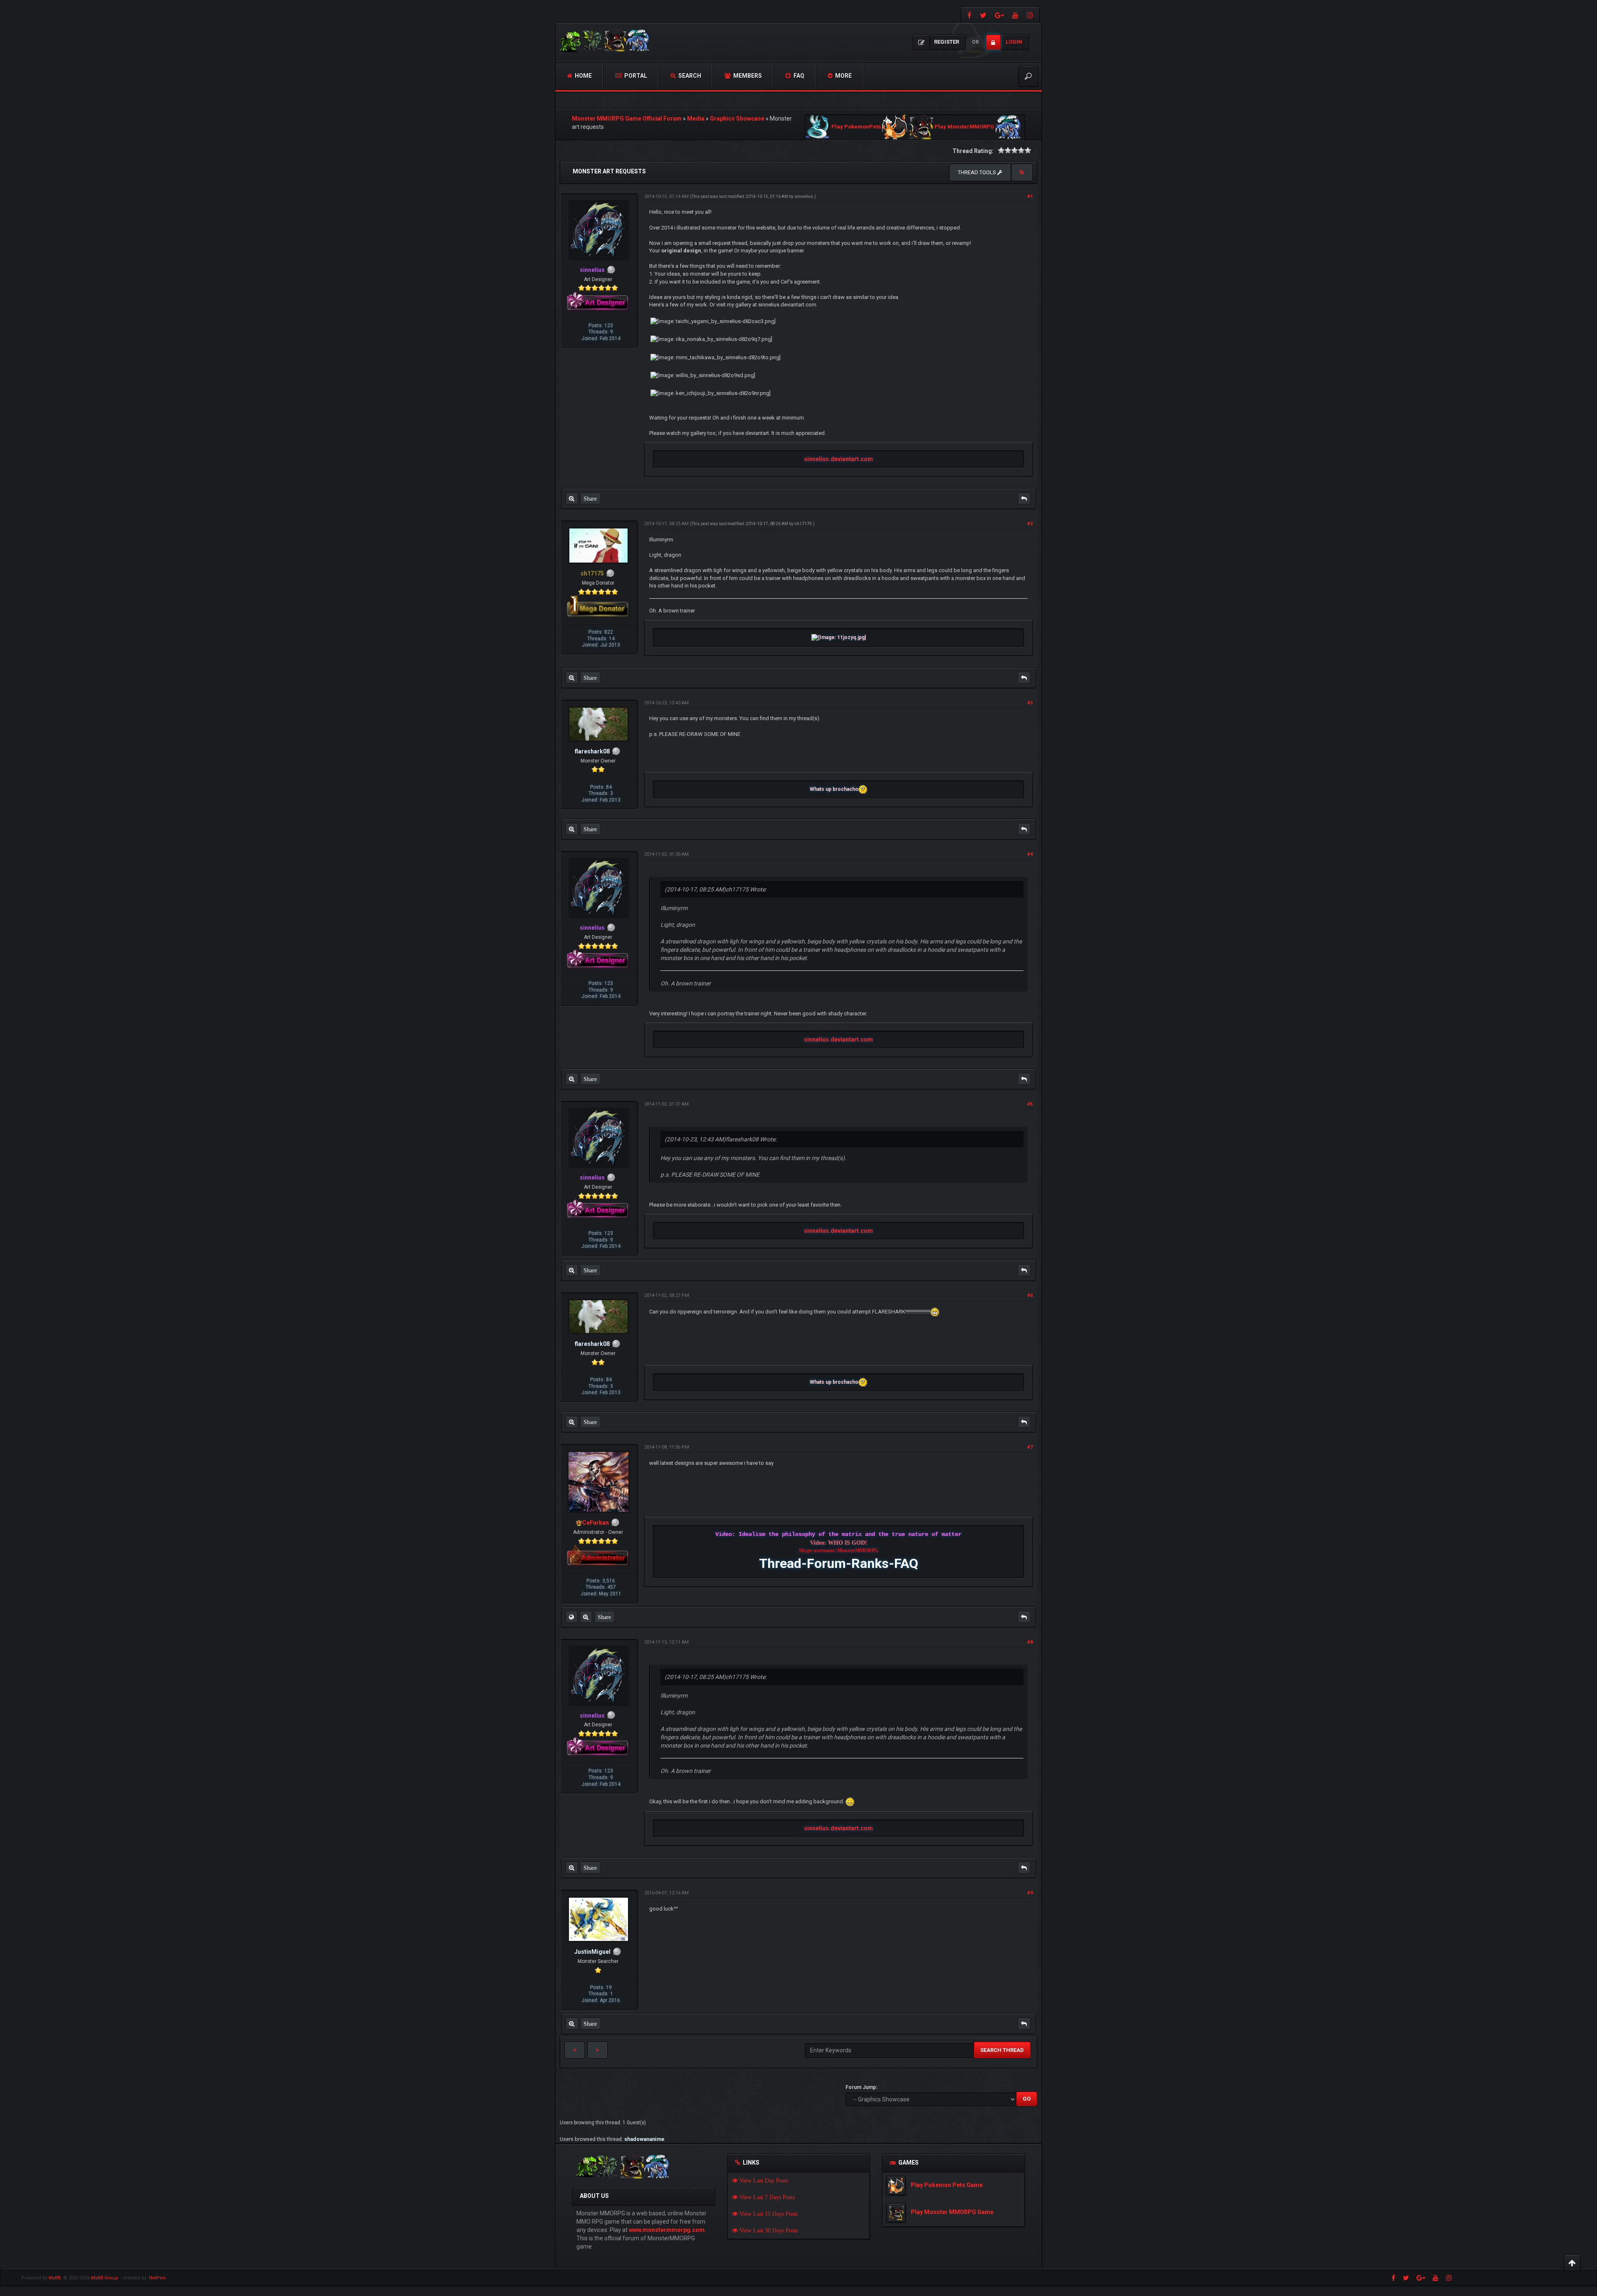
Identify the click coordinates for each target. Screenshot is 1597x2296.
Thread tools (978, 172)
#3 (1030, 703)
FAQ (798, 76)
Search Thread (1002, 2050)
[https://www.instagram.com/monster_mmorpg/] (1031, 15)
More (843, 76)
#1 (1030, 196)
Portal (635, 76)
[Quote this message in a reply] (1024, 499)
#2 (1030, 524)
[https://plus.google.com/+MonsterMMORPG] (999, 15)
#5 (1030, 1104)
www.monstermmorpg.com (667, 2230)
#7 (1030, 1447)
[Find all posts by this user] (572, 499)
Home (583, 76)
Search (689, 76)
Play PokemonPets (856, 127)
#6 (1030, 1295)
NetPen (157, 2278)
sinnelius (804, 196)
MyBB (55, 2278)
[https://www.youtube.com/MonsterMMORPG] (1015, 15)
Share (590, 499)
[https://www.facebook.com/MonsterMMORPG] (968, 15)
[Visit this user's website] (571, 1617)
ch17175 (803, 524)
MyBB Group (105, 2278)
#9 (1030, 1893)
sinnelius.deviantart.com (838, 459)
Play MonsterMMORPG (964, 127)
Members (747, 76)
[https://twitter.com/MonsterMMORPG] (983, 15)
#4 (1030, 854)
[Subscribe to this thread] (1022, 173)
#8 (1030, 1642)
